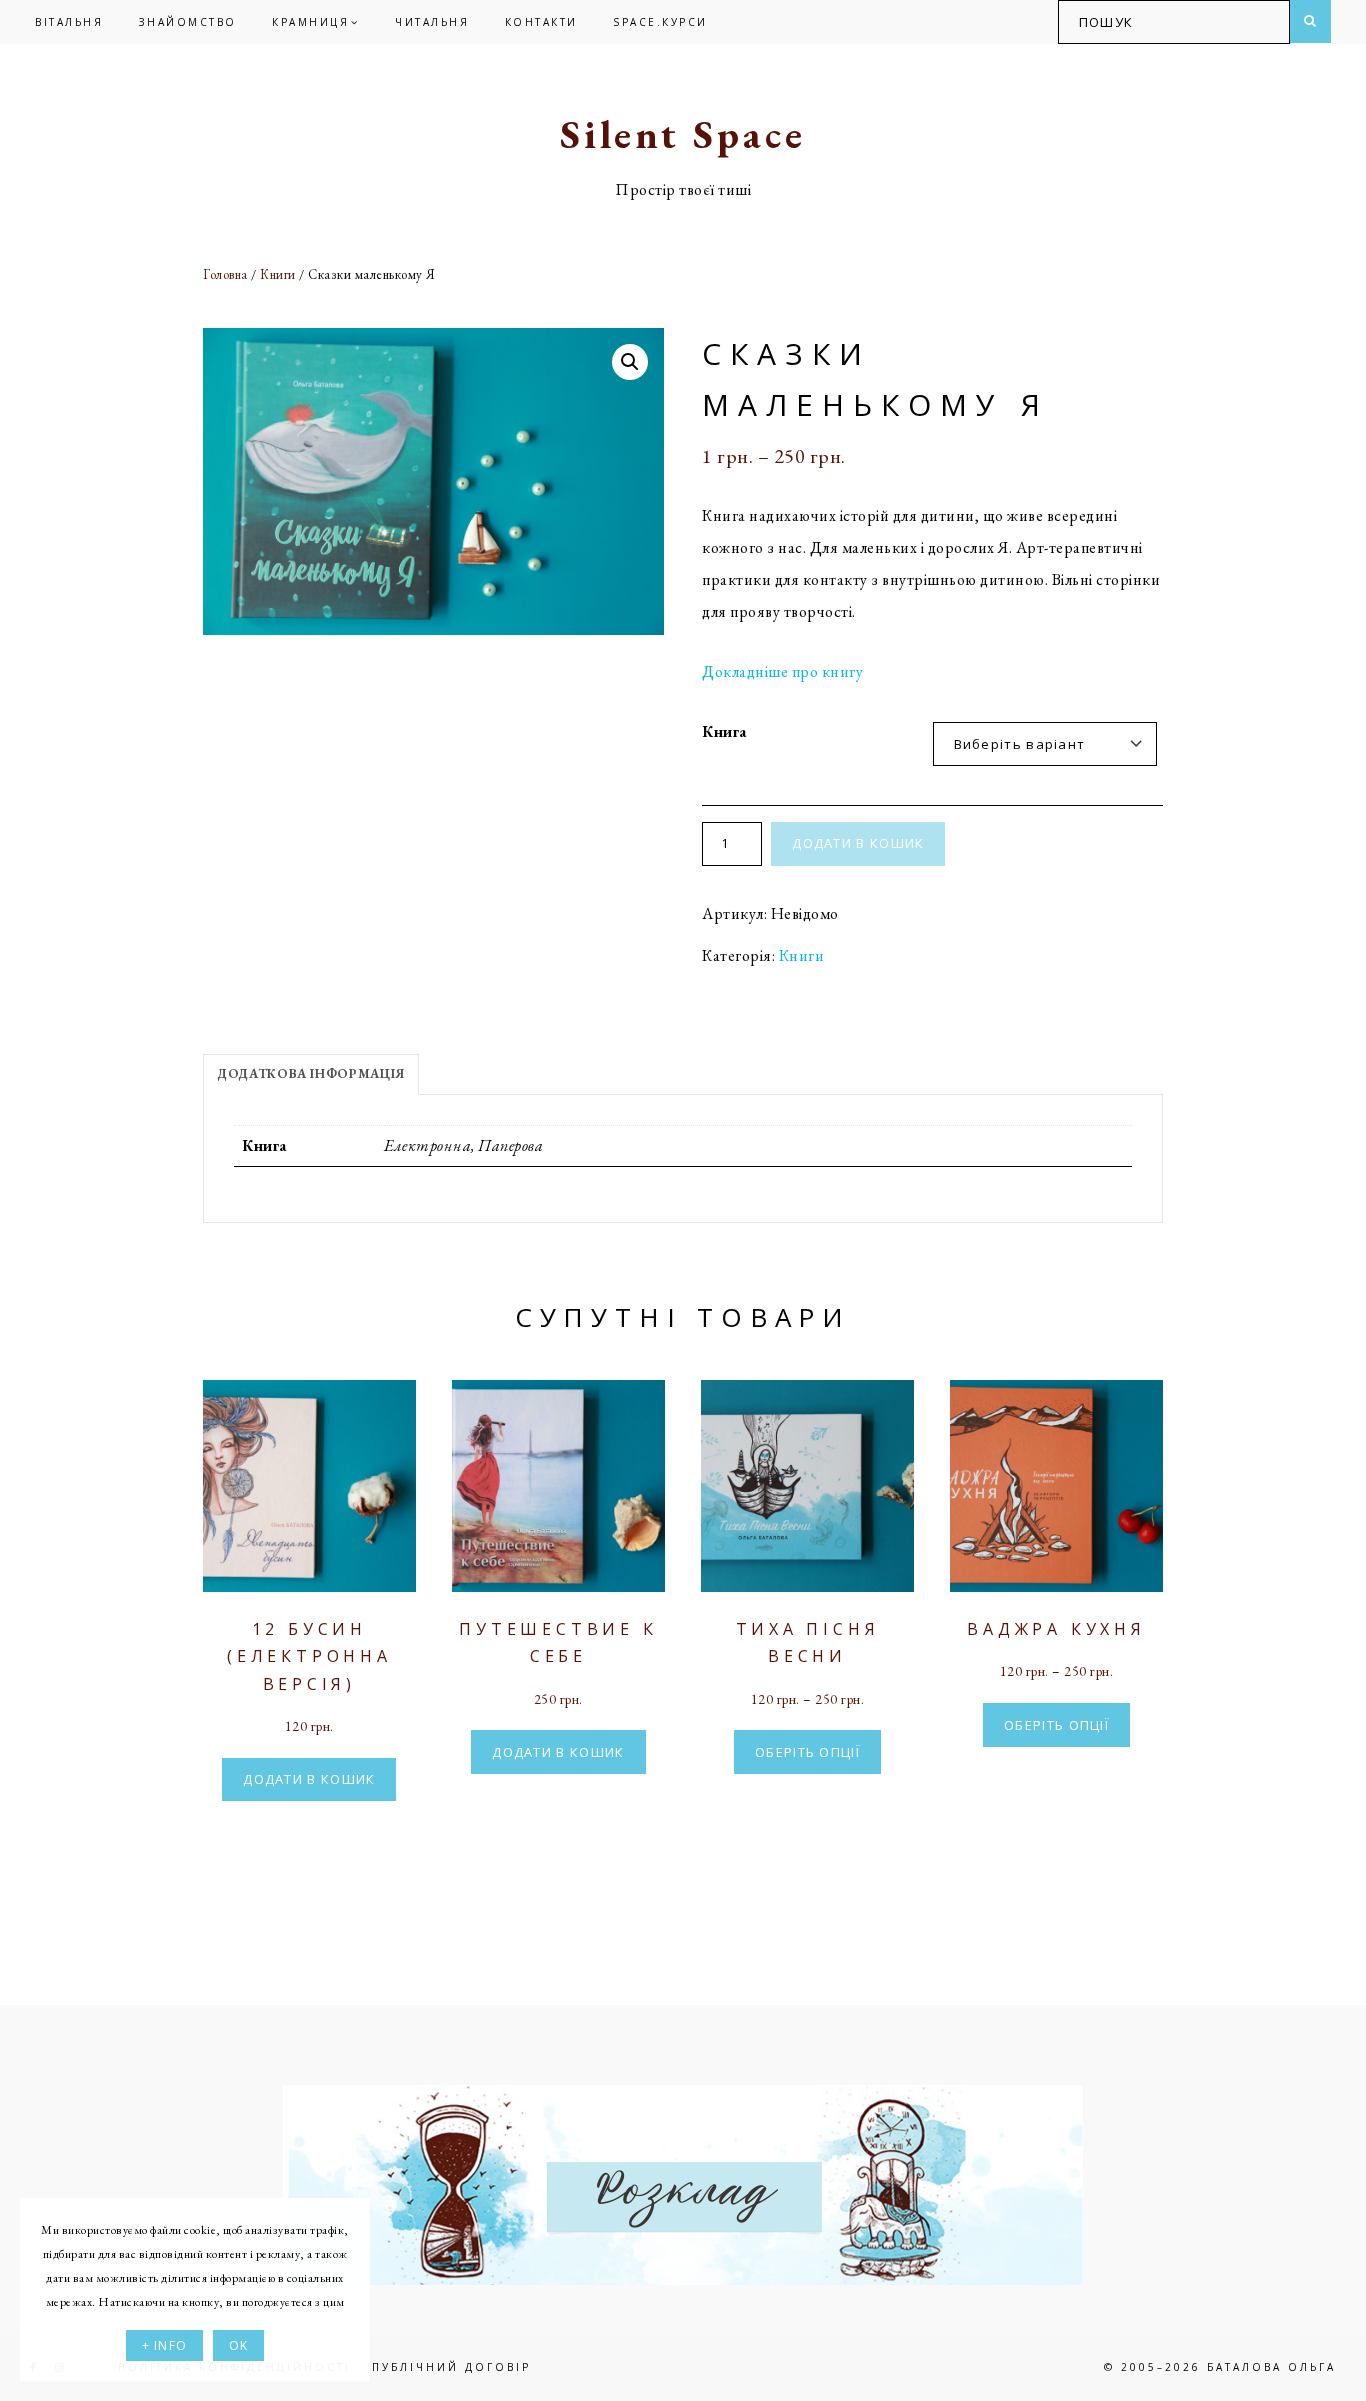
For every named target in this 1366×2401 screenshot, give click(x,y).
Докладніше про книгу (782, 671)
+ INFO (164, 2345)
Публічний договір (451, 2367)
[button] (630, 362)
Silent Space (683, 134)
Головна (225, 274)
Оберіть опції (807, 1752)
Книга (724, 731)
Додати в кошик (858, 843)
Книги (278, 274)
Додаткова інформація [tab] (311, 1073)
